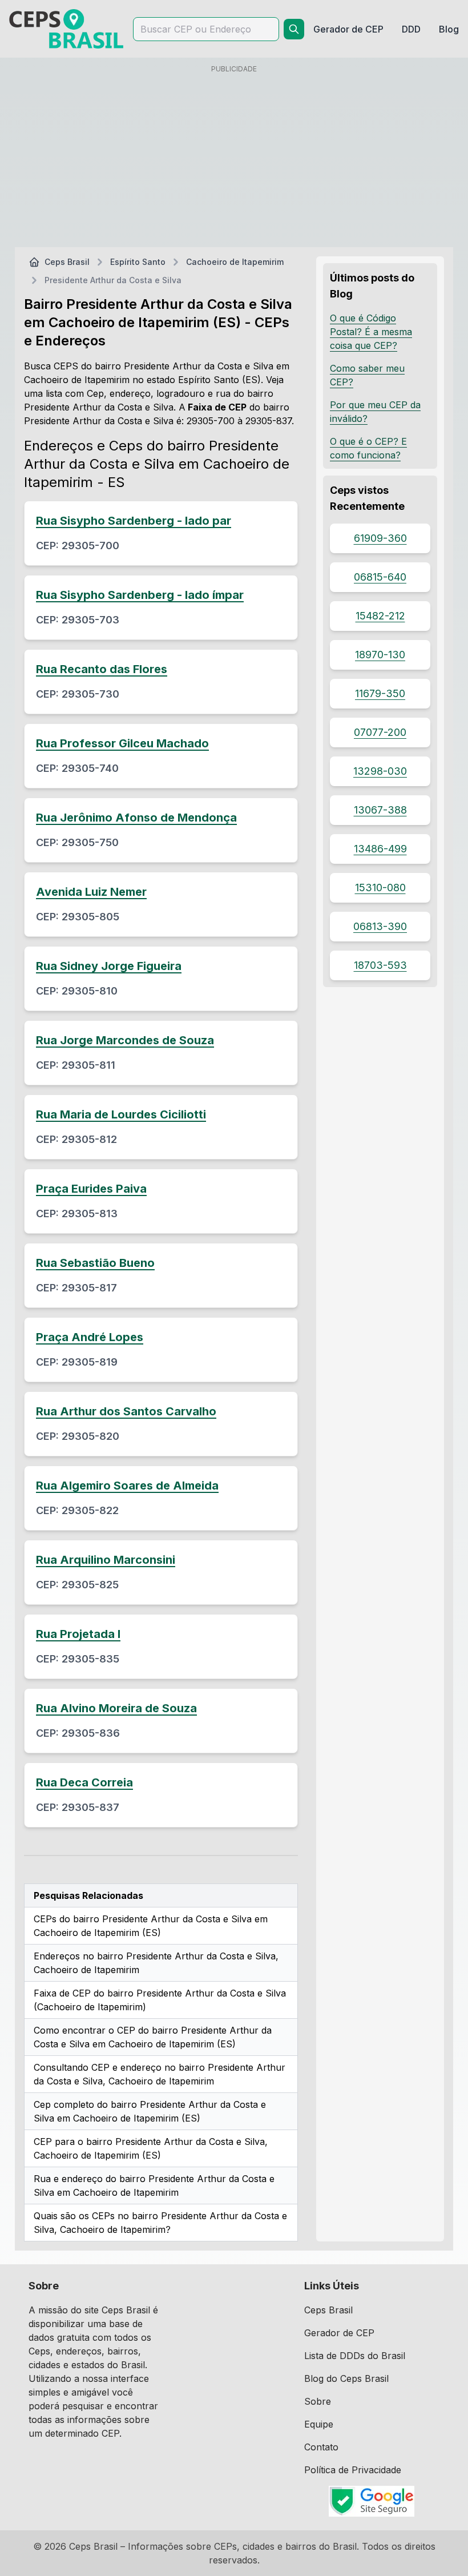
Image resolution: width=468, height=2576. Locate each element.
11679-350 (380, 693)
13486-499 (380, 849)
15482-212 (380, 616)
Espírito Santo (138, 262)
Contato (321, 2447)
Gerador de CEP (339, 2333)
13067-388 (380, 810)
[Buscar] (294, 29)
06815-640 (380, 577)
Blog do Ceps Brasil (346, 2378)
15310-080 (380, 887)
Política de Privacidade (353, 2470)
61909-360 (380, 538)
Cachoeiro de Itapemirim (235, 262)
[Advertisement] (234, 158)
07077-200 (380, 732)
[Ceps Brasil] (66, 29)
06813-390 (380, 926)
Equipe (319, 2424)
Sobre (318, 2401)
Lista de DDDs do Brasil (355, 2356)
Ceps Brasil (67, 262)
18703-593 (380, 965)
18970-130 (380, 655)
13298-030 (380, 771)
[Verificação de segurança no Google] (372, 2501)
